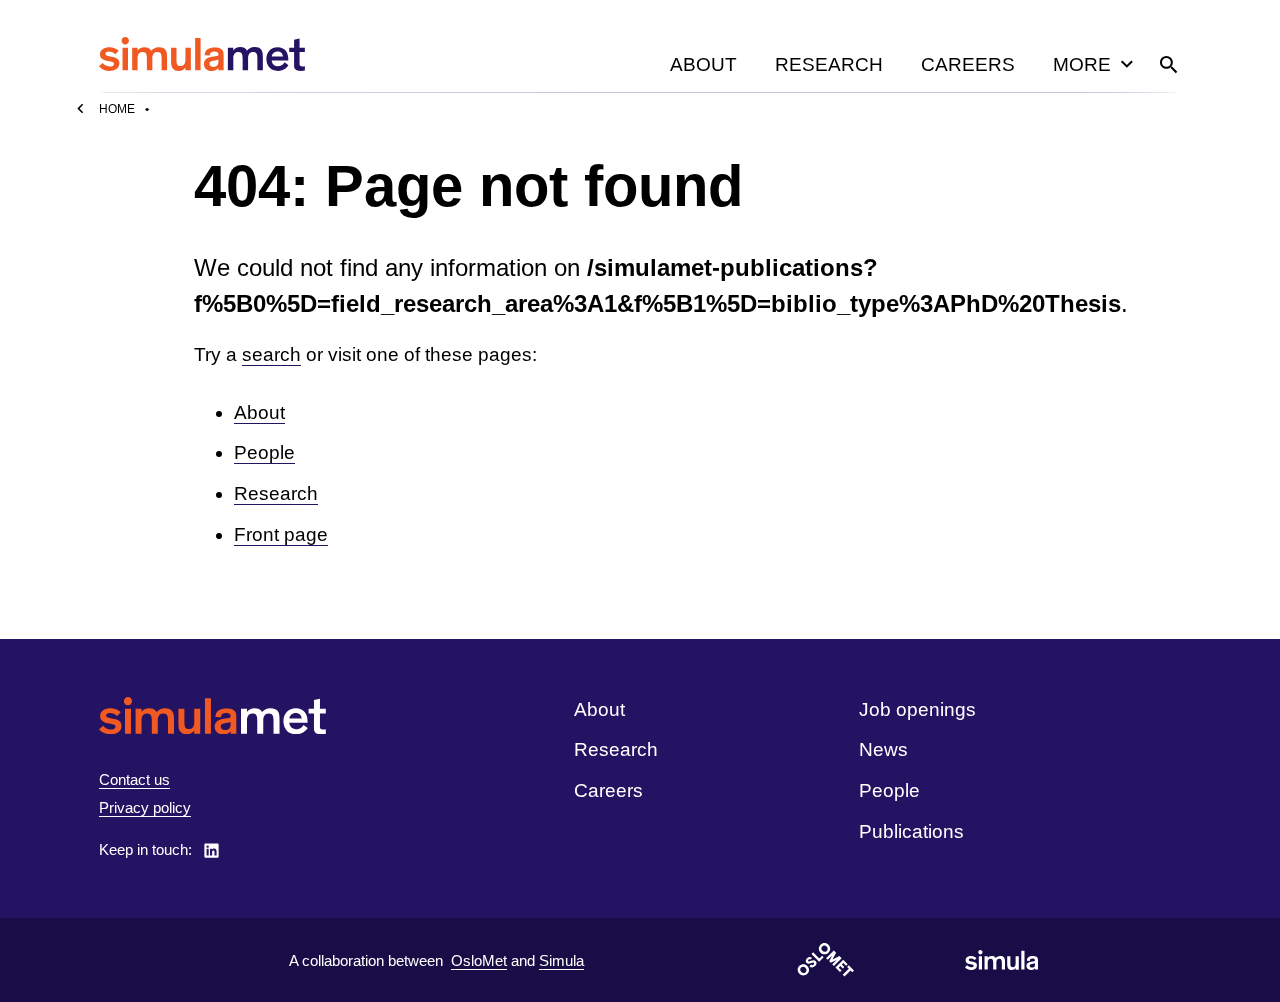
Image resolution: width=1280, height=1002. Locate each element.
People (264, 452)
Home (117, 109)
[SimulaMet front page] (212, 715)
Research (829, 64)
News (883, 749)
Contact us (134, 779)
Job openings (917, 709)
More (1082, 64)
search (271, 354)
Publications (911, 831)
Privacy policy (145, 807)
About (703, 64)
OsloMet (479, 960)
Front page (281, 534)
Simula (561, 960)
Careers (968, 64)
